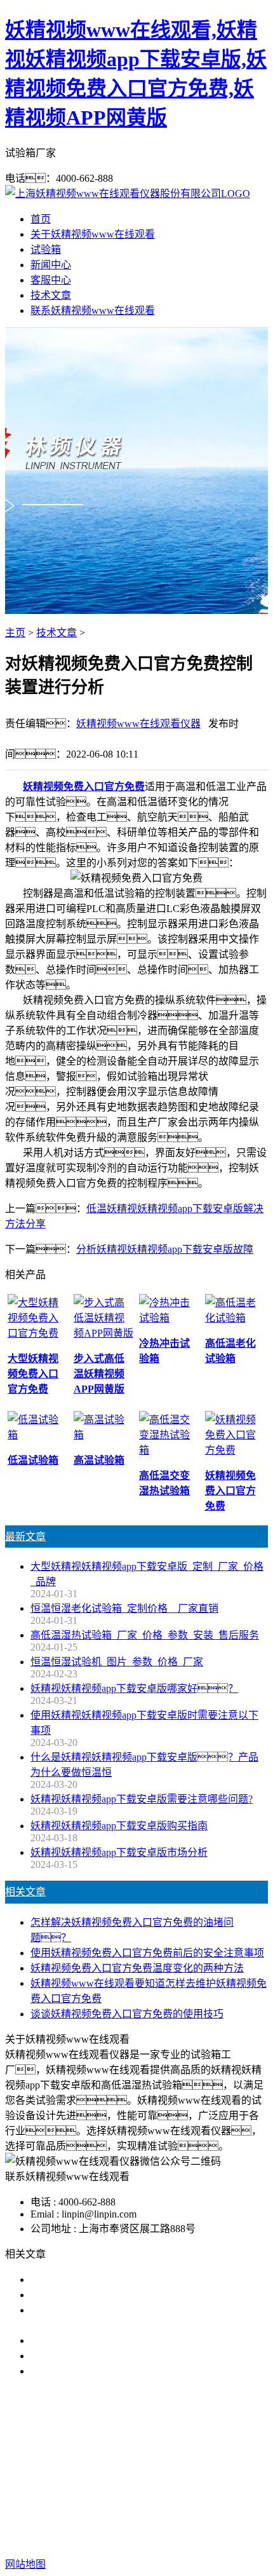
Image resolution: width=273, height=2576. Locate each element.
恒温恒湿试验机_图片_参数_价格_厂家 (117, 1662)
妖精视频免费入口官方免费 (84, 787)
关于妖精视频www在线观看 (93, 234)
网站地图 (120, 2524)
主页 (15, 633)
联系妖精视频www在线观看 (93, 310)
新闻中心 (51, 265)
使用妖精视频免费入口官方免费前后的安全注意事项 (147, 1953)
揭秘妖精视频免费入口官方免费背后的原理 (127, 2341)
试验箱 (46, 249)
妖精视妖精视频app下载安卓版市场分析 (119, 1852)
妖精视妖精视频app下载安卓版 (118, 2468)
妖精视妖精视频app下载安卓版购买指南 (119, 1826)
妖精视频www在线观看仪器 (138, 724)
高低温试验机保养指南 (81, 2295)
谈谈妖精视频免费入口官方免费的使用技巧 (127, 2014)
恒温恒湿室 (195, 2483)
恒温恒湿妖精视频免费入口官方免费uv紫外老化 (137, 2356)
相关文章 (25, 1892)
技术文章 (51, 295)
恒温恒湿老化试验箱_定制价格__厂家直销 (124, 1608)
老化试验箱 (135, 2483)
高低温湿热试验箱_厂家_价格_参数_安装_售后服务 (145, 1635)
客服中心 (51, 280)
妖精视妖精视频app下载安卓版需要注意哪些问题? (142, 1799)
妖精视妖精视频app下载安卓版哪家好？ (134, 1688)
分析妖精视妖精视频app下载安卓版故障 (165, 1249)
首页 (41, 219)
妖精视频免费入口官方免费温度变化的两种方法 (137, 1968)
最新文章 (25, 1537)
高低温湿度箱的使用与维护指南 (102, 2280)
